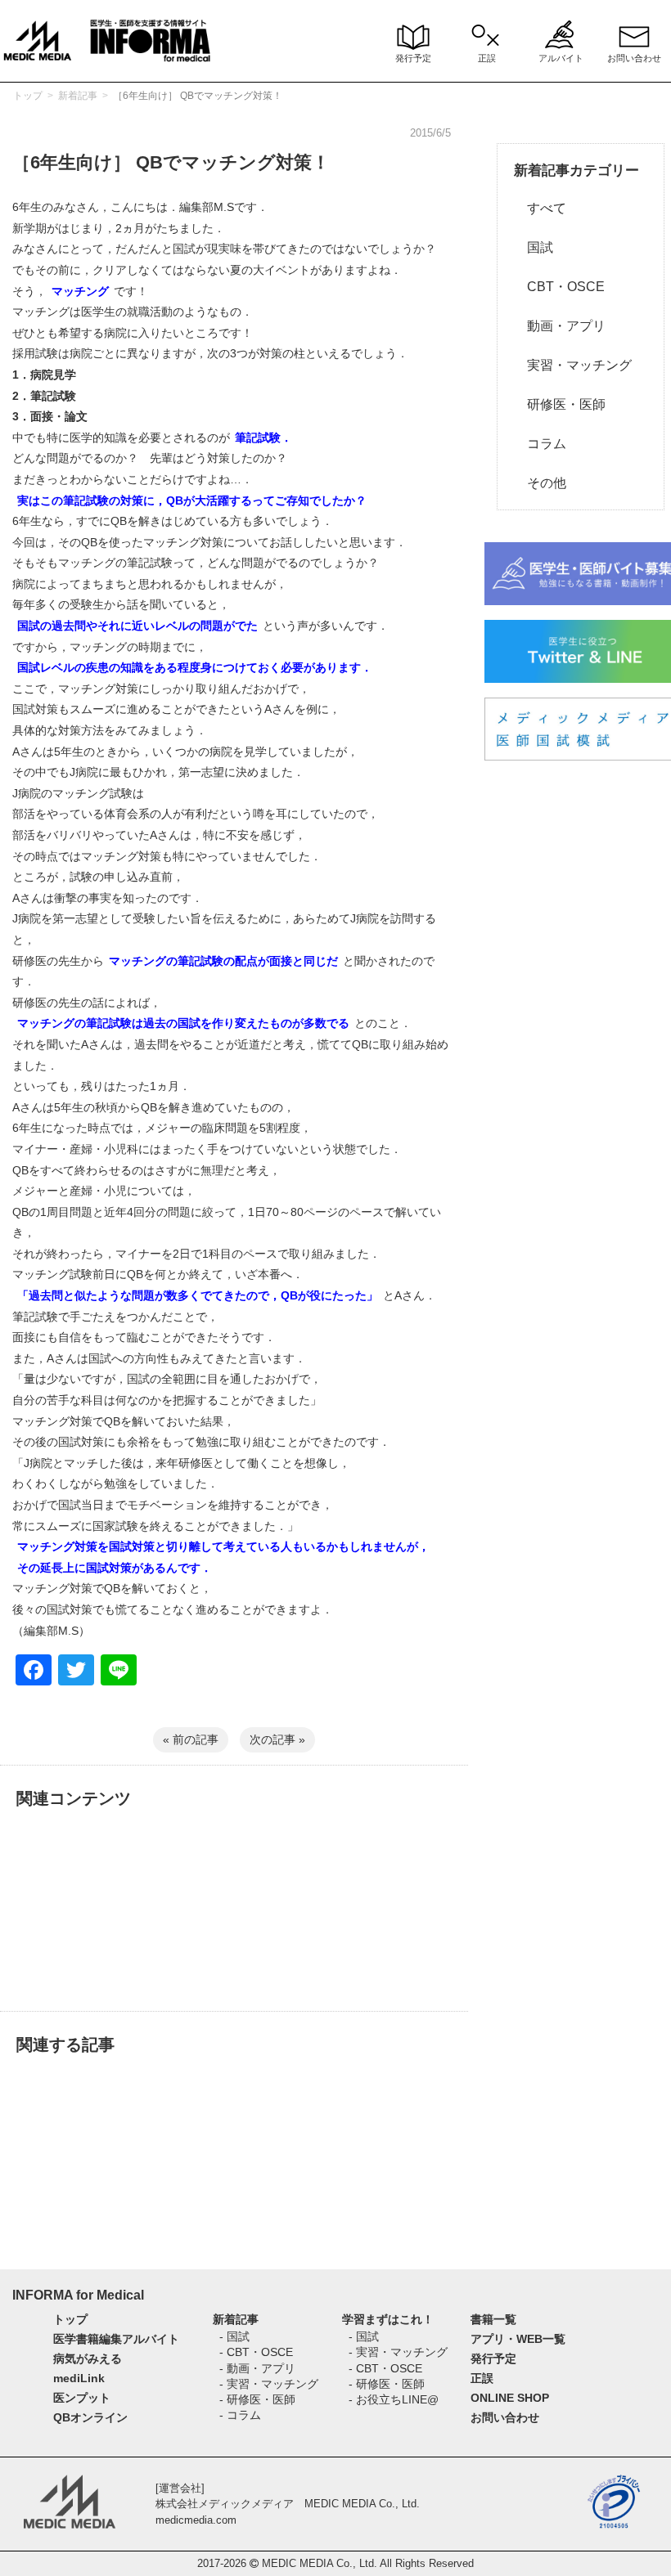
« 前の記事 (191, 1739)
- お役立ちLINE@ (394, 2399)
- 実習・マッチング (269, 2384)
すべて (540, 208)
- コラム (240, 2415)
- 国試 (234, 2336)
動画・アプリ (560, 326)
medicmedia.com (196, 2520)
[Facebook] (34, 1672)
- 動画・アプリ (257, 2368)
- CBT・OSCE (256, 2352)
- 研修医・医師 (257, 2399)
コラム (540, 444)
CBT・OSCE (559, 287)
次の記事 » (277, 1739)
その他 (540, 483)
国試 (534, 247)
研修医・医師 (560, 404)
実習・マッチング (573, 365)
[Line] (119, 1672)
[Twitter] (76, 1672)
